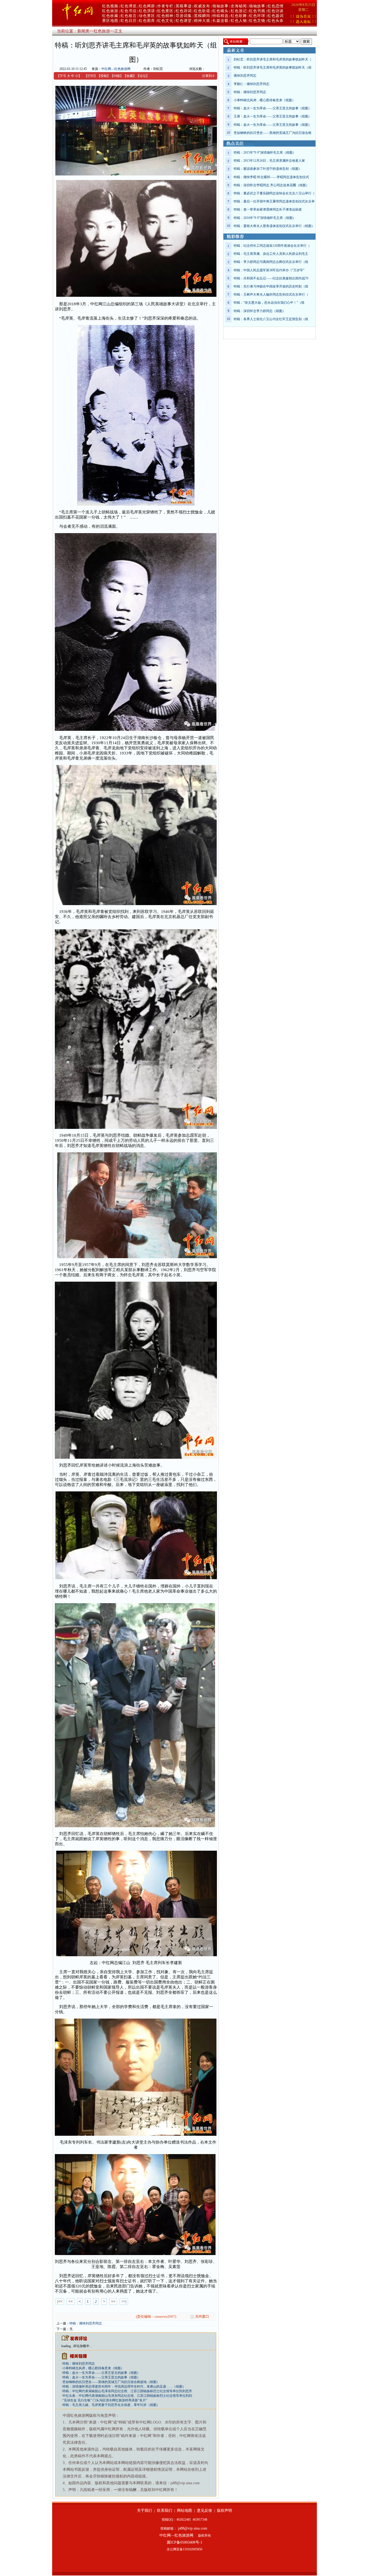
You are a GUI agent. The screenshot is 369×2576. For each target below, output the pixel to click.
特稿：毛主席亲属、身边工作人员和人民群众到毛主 (271, 254)
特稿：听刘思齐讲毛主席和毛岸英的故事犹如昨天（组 (273, 67)
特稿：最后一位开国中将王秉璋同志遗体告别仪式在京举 (274, 201)
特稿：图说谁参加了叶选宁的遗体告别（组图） (268, 169)
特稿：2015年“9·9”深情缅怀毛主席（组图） (265, 153)
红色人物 (239, 21)
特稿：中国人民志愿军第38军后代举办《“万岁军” (269, 270)
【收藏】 (130, 76)
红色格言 (129, 16)
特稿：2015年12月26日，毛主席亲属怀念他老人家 (269, 161)
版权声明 (224, 2511)
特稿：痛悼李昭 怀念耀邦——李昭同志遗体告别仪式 (271, 177)
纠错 (117, 76)
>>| (124, 2301)
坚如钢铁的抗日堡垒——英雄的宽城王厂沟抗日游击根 (273, 133)
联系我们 (165, 2511)
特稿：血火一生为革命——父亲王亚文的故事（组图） (101, 2373)
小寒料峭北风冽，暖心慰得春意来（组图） (93, 2368)
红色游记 (239, 11)
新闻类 (83, 31)
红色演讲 (147, 11)
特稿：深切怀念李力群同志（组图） (260, 311)
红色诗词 (184, 11)
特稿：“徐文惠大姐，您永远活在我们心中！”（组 (269, 303)
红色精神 (165, 16)
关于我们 (145, 2511)
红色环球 (257, 16)
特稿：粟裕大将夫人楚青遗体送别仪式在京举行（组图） (274, 226)
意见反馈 (204, 2511)
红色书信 (129, 11)
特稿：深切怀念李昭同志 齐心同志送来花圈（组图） (271, 185)
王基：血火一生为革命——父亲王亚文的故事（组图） (273, 116)
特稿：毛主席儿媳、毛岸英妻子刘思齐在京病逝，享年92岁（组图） (111, 2405)
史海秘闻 (239, 6)
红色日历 (129, 21)
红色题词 (276, 16)
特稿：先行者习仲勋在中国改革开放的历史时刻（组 (271, 286)
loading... (67, 2346)
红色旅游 (110, 11)
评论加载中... (83, 2346)
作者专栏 (165, 6)
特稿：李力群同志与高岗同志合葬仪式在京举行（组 (271, 262)
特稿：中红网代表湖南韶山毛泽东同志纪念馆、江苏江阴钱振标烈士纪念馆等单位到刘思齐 (127, 2391)
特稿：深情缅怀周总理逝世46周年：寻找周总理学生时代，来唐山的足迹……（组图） (124, 2387)
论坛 (143, 76)
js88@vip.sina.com (193, 2528)
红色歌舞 (239, 16)
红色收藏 (110, 16)
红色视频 (110, 6)
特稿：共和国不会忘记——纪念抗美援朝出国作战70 (271, 278)
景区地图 (110, 21)
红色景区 (165, 11)
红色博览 (129, 6)
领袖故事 (220, 6)
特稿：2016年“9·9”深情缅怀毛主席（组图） (265, 218)
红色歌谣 (202, 11)
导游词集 (184, 16)
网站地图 (185, 2511)
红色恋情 (276, 6)
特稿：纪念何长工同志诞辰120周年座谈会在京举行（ (272, 246)
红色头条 (276, 21)
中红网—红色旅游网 (116, 69)
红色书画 (257, 11)
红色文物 (257, 21)
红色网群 (147, 6)
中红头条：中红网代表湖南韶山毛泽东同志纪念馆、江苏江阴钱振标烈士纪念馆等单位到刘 (127, 2396)
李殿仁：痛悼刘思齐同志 (251, 84)
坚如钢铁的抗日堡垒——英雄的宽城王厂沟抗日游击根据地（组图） (111, 2382)
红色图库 (147, 21)
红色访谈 (276, 11)
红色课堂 (184, 21)
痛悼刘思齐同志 (245, 76)
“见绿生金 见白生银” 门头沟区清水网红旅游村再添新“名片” (105, 2400)
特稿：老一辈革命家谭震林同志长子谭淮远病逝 (268, 209)
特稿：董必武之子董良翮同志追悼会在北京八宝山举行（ (274, 193)
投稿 (104, 76)
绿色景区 (147, 16)
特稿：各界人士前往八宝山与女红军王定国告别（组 (271, 319)
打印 (91, 76)
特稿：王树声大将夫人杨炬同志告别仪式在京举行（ (271, 295)
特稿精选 (220, 16)
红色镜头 (220, 11)
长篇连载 (220, 21)
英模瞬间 (202, 16)
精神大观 (202, 21)
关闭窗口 (202, 2316)
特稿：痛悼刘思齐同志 (86, 2323)
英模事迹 (184, 6)
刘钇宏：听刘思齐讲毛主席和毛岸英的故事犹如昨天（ (273, 59)
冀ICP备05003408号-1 (185, 2542)
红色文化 (165, 21)
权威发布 (202, 6)
